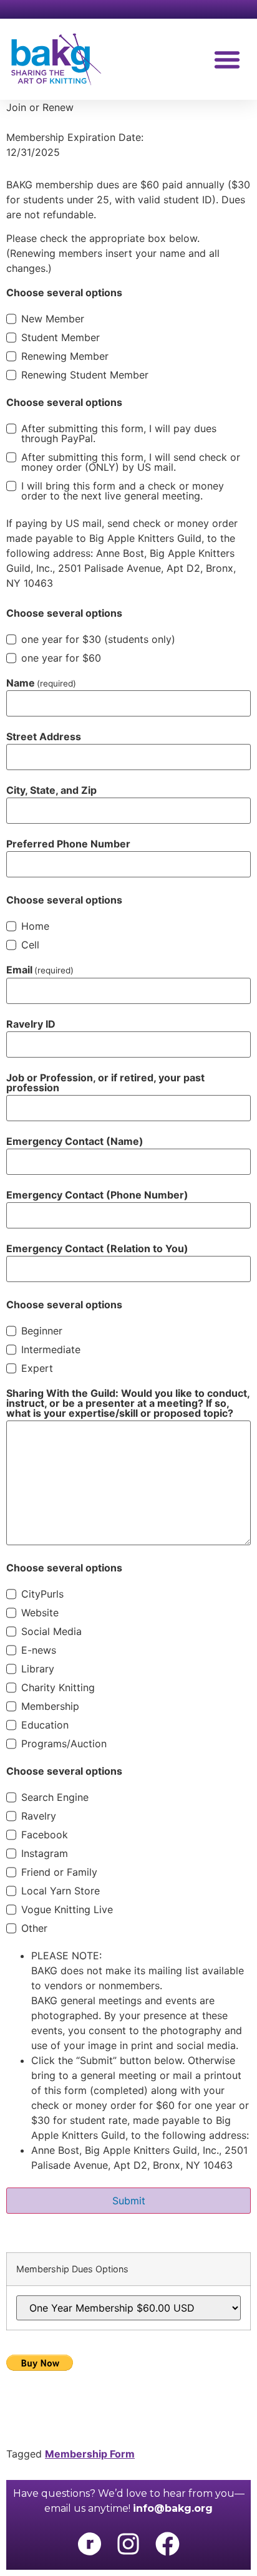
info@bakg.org (173, 2508)
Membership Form (90, 2454)
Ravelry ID (31, 1024)
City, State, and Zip (51, 790)
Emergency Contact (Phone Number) (97, 1195)
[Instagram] (128, 2544)
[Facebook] (167, 2544)
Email (40, 970)
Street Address (44, 736)
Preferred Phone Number (68, 844)
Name (41, 683)
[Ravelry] (89, 2544)
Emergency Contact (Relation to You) (97, 1248)
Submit (129, 2201)
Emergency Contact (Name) (75, 1141)
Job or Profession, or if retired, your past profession (105, 1083)
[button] (227, 59)
